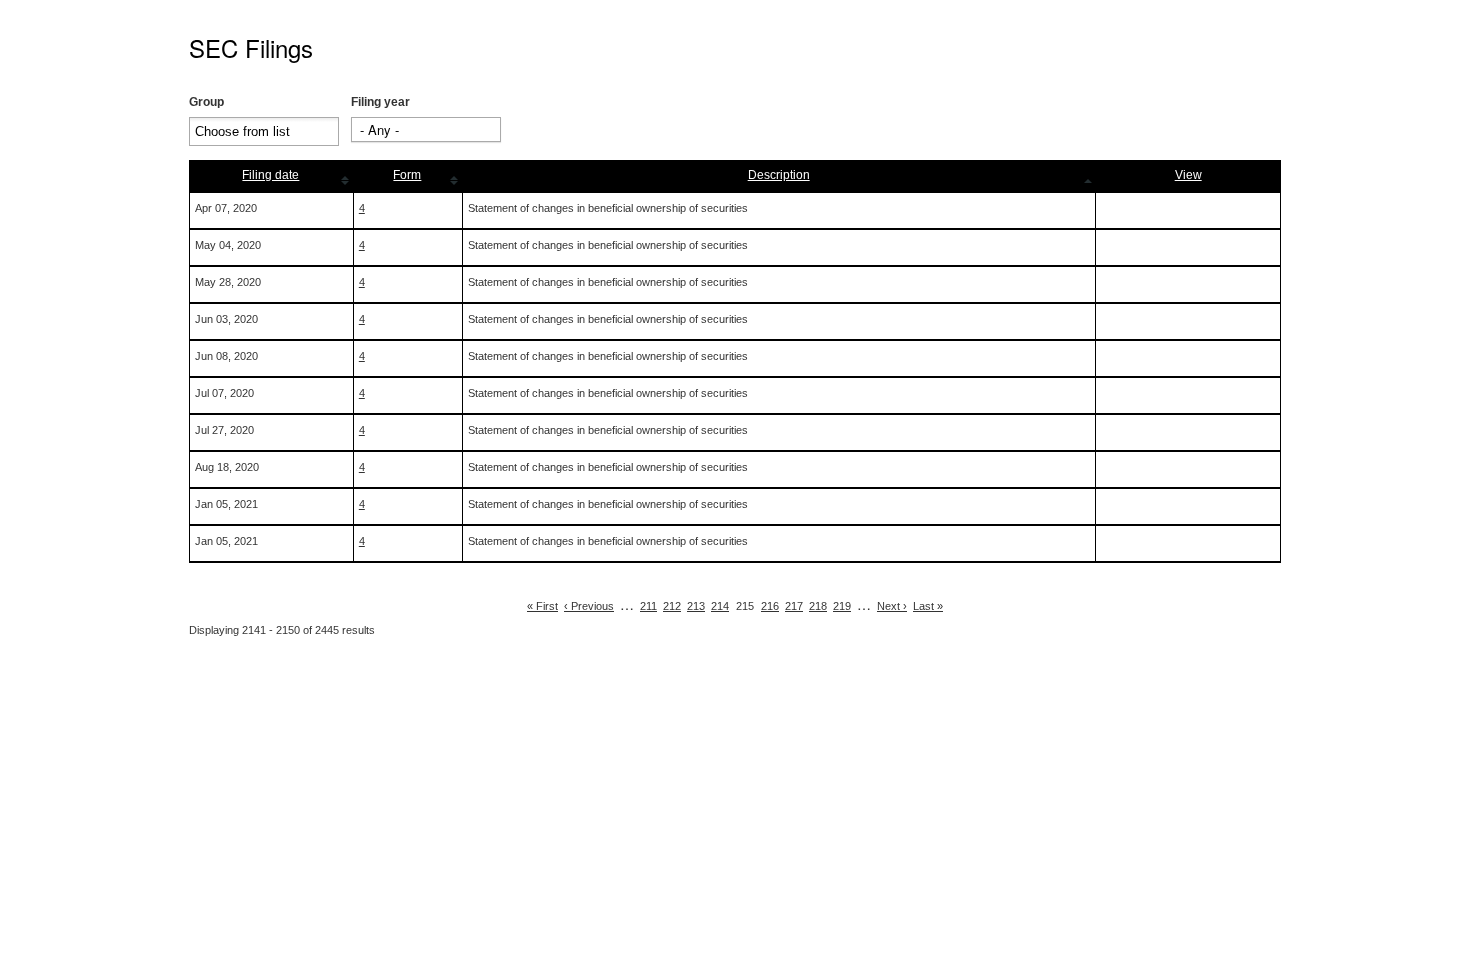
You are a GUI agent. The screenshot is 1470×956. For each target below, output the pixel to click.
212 (672, 606)
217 (794, 606)
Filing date (270, 175)
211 (648, 606)
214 (720, 606)
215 (745, 606)
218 (818, 606)
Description (779, 175)
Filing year (380, 102)
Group (206, 102)
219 (842, 606)
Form (407, 175)
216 (770, 606)
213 (696, 606)
